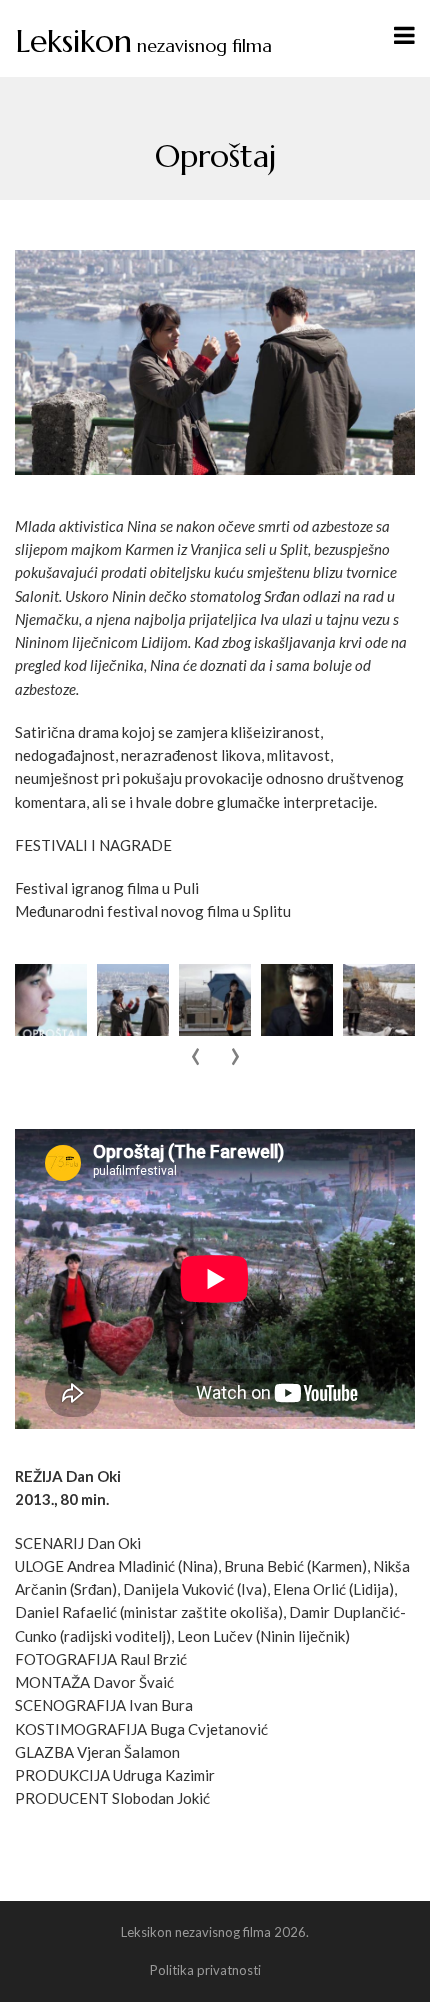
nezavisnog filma (143, 45)
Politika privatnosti (205, 1970)
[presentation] (195, 1057)
